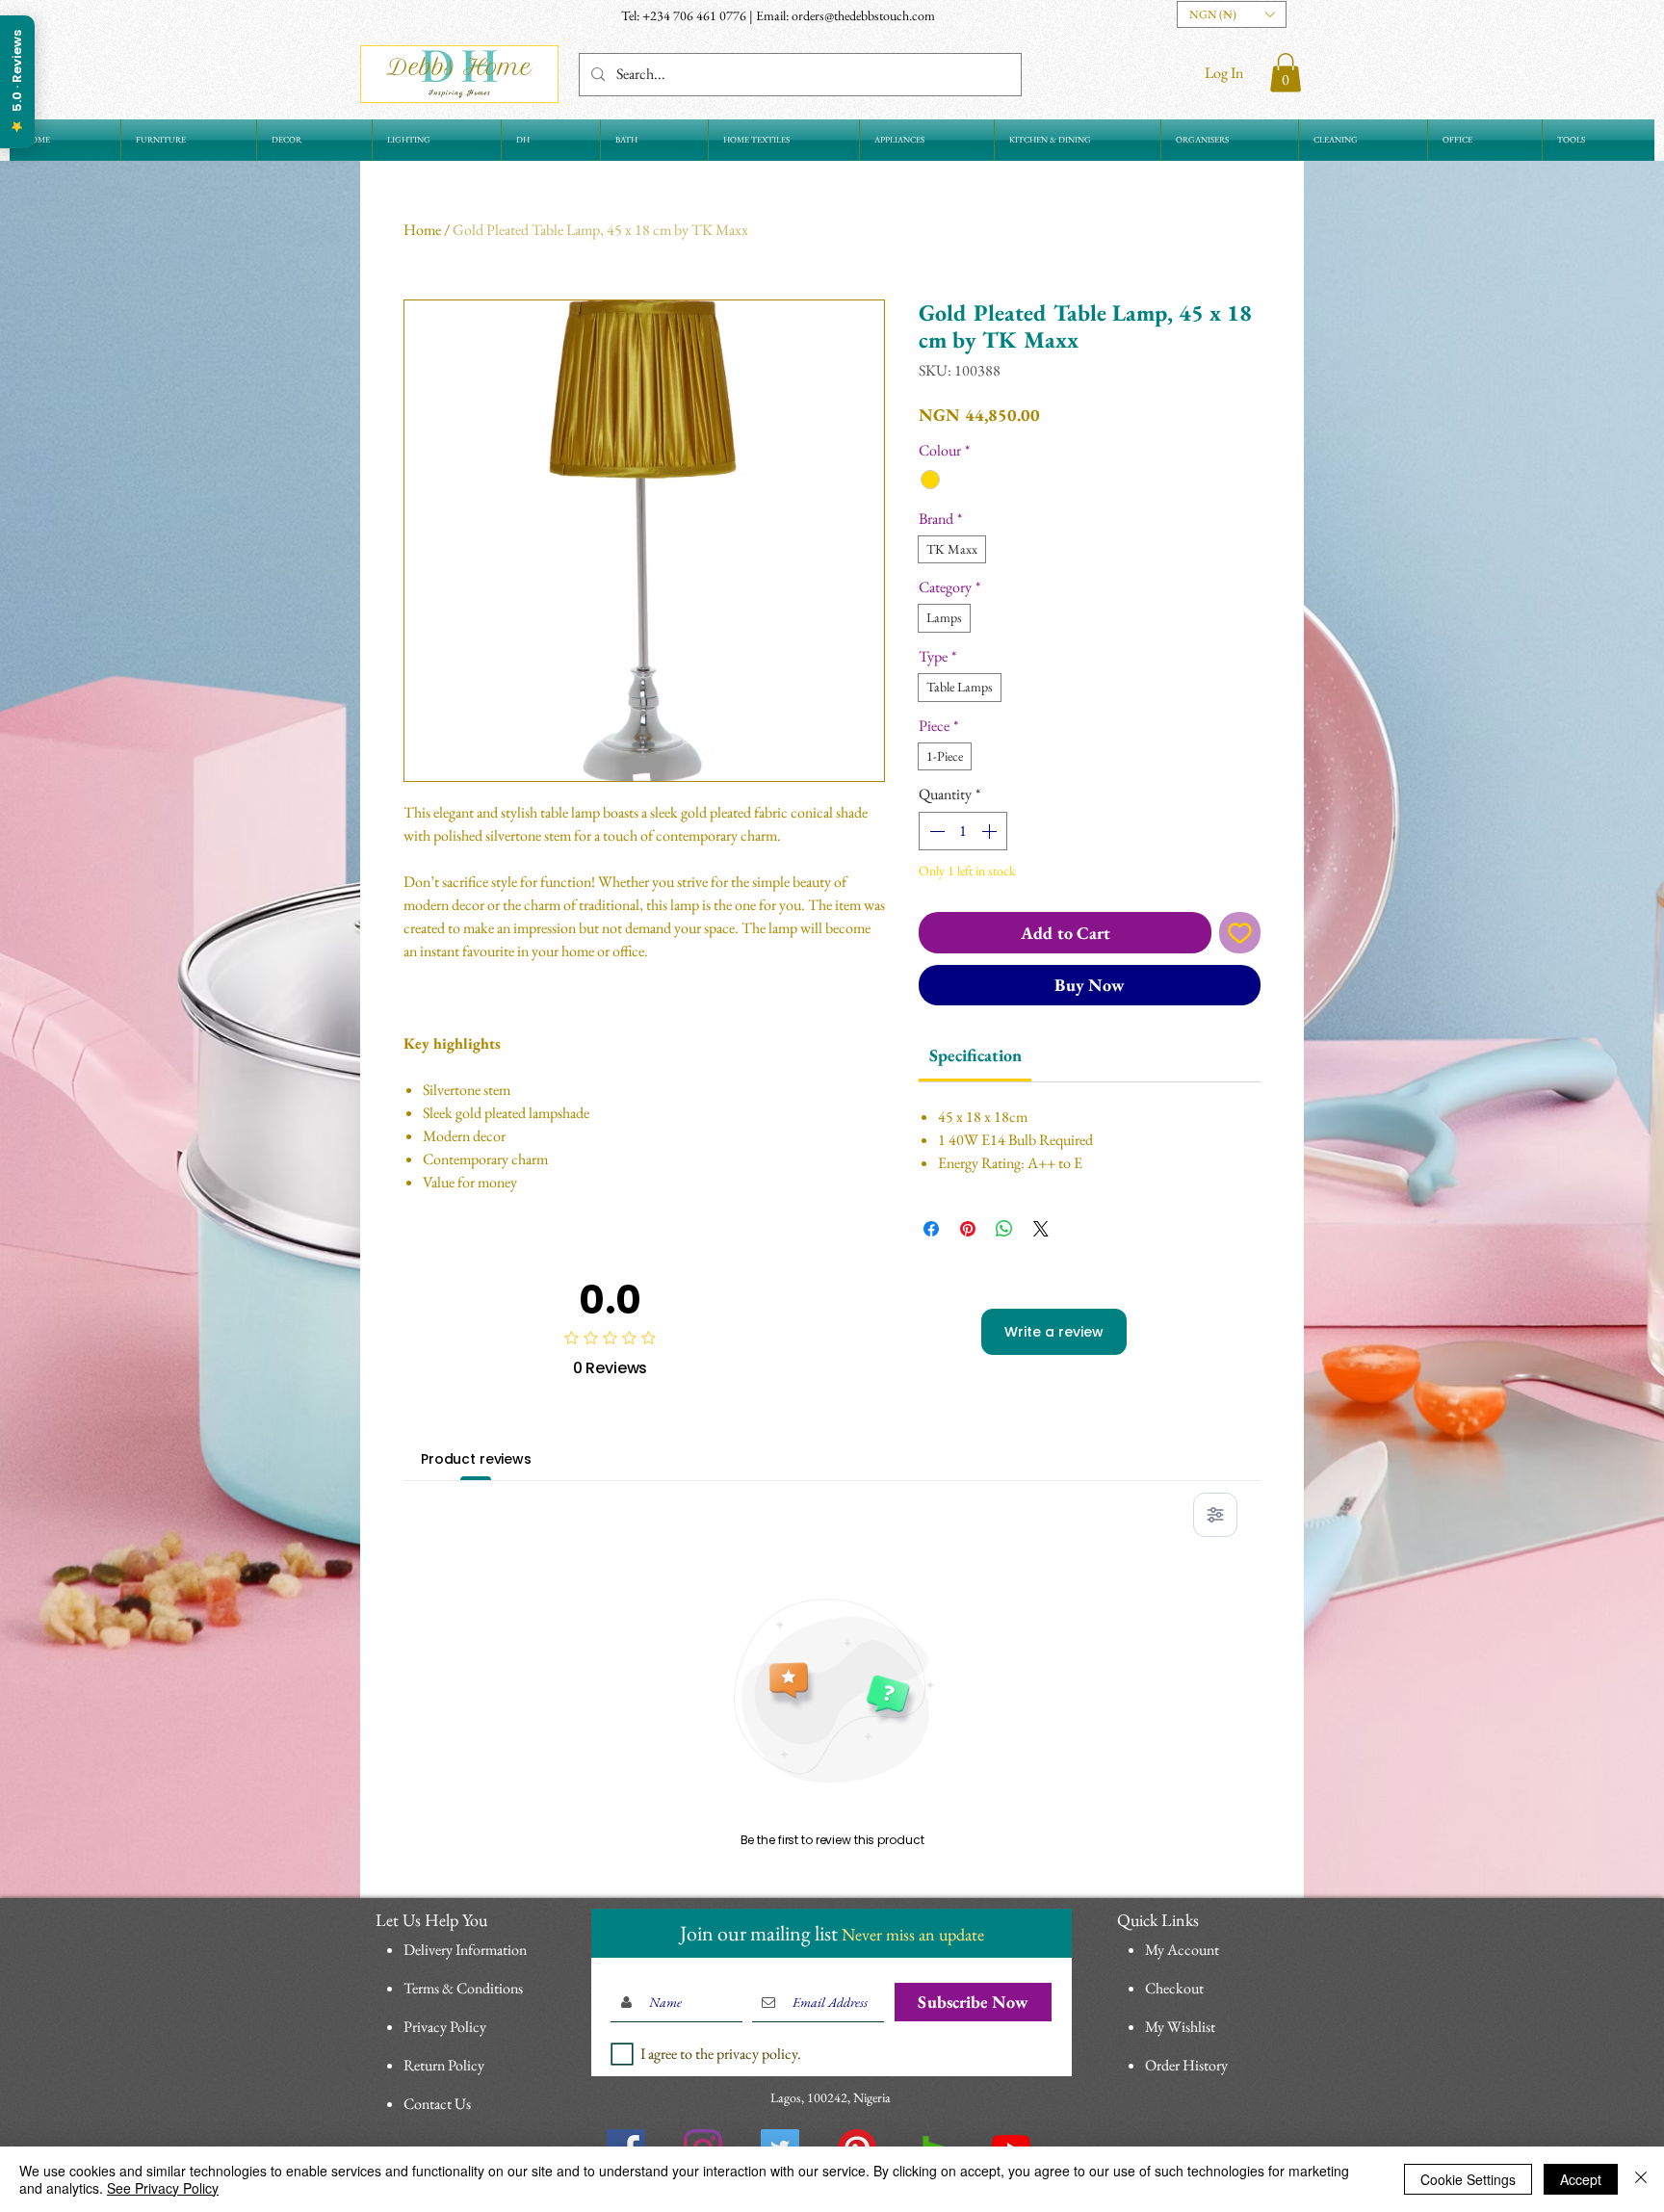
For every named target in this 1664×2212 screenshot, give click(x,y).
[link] (975, 1055)
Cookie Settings (1468, 2179)
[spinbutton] (963, 831)
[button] (1232, 14)
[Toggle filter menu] (1215, 1515)
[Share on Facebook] (931, 1229)
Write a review (1054, 1332)
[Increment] (991, 831)
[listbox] (1232, 14)
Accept (1581, 2179)
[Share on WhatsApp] (1004, 1229)
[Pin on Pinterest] (968, 1229)
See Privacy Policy (163, 2188)
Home (422, 230)
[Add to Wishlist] (1240, 933)
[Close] (1641, 2179)
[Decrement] (935, 831)
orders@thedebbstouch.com (863, 15)
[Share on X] (1041, 1229)
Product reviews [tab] (476, 1459)
